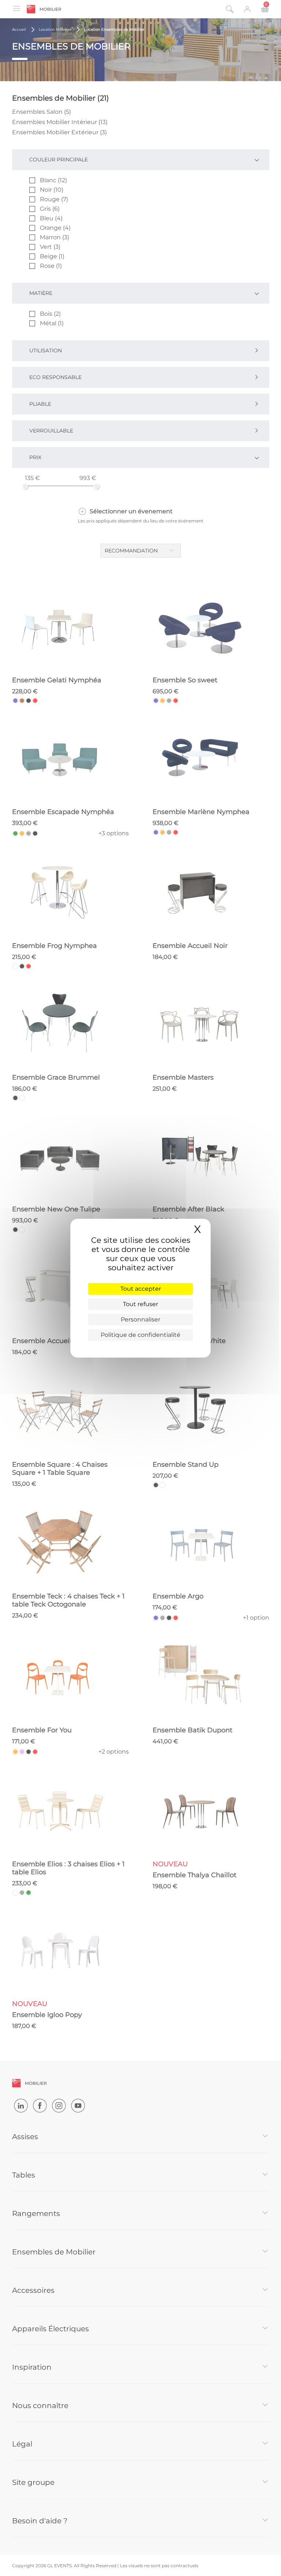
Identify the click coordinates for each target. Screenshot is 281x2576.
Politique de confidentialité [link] (140, 1335)
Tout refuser (140, 1304)
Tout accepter (141, 1289)
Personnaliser (140, 1319)
